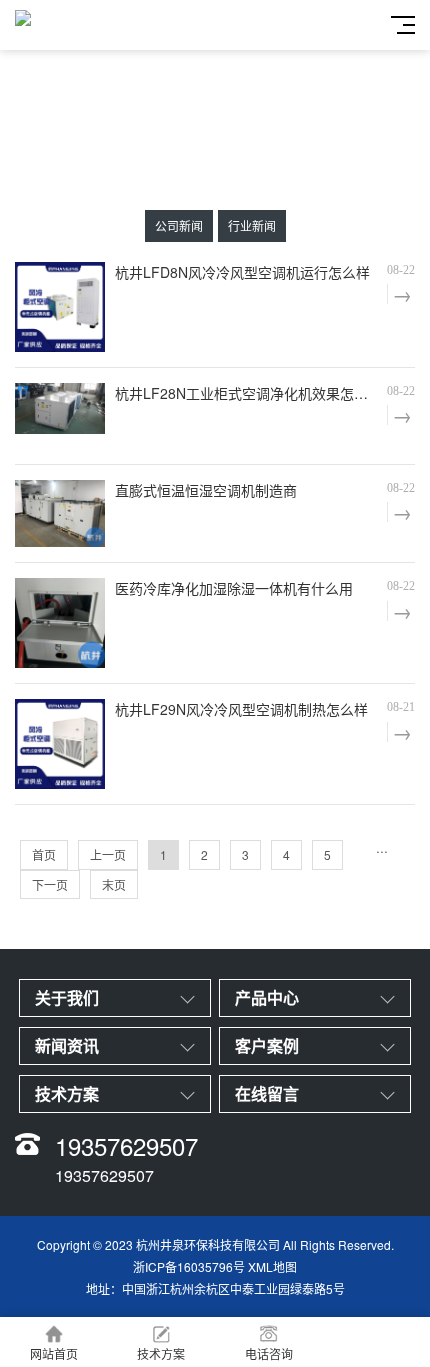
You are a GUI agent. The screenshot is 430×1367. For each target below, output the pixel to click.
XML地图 (272, 1266)
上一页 (108, 854)
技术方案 (161, 1353)
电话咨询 (269, 1353)
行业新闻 (252, 225)
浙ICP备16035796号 (189, 1266)
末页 (114, 884)
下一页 (50, 884)
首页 (44, 854)
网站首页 (54, 1353)
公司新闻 (179, 225)
